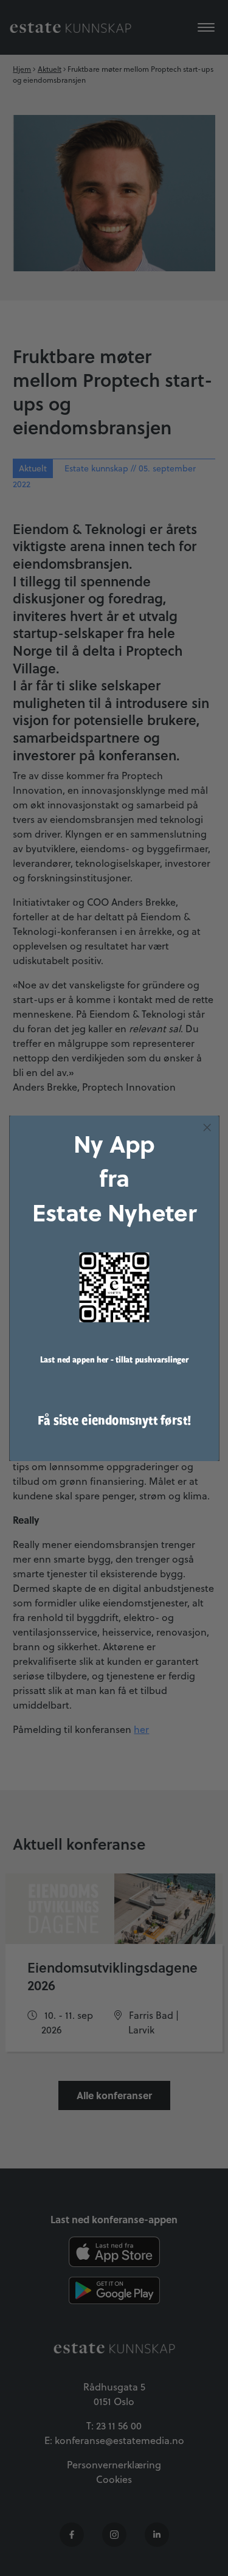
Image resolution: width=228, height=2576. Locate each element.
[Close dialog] (207, 1127)
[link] (114, 1287)
